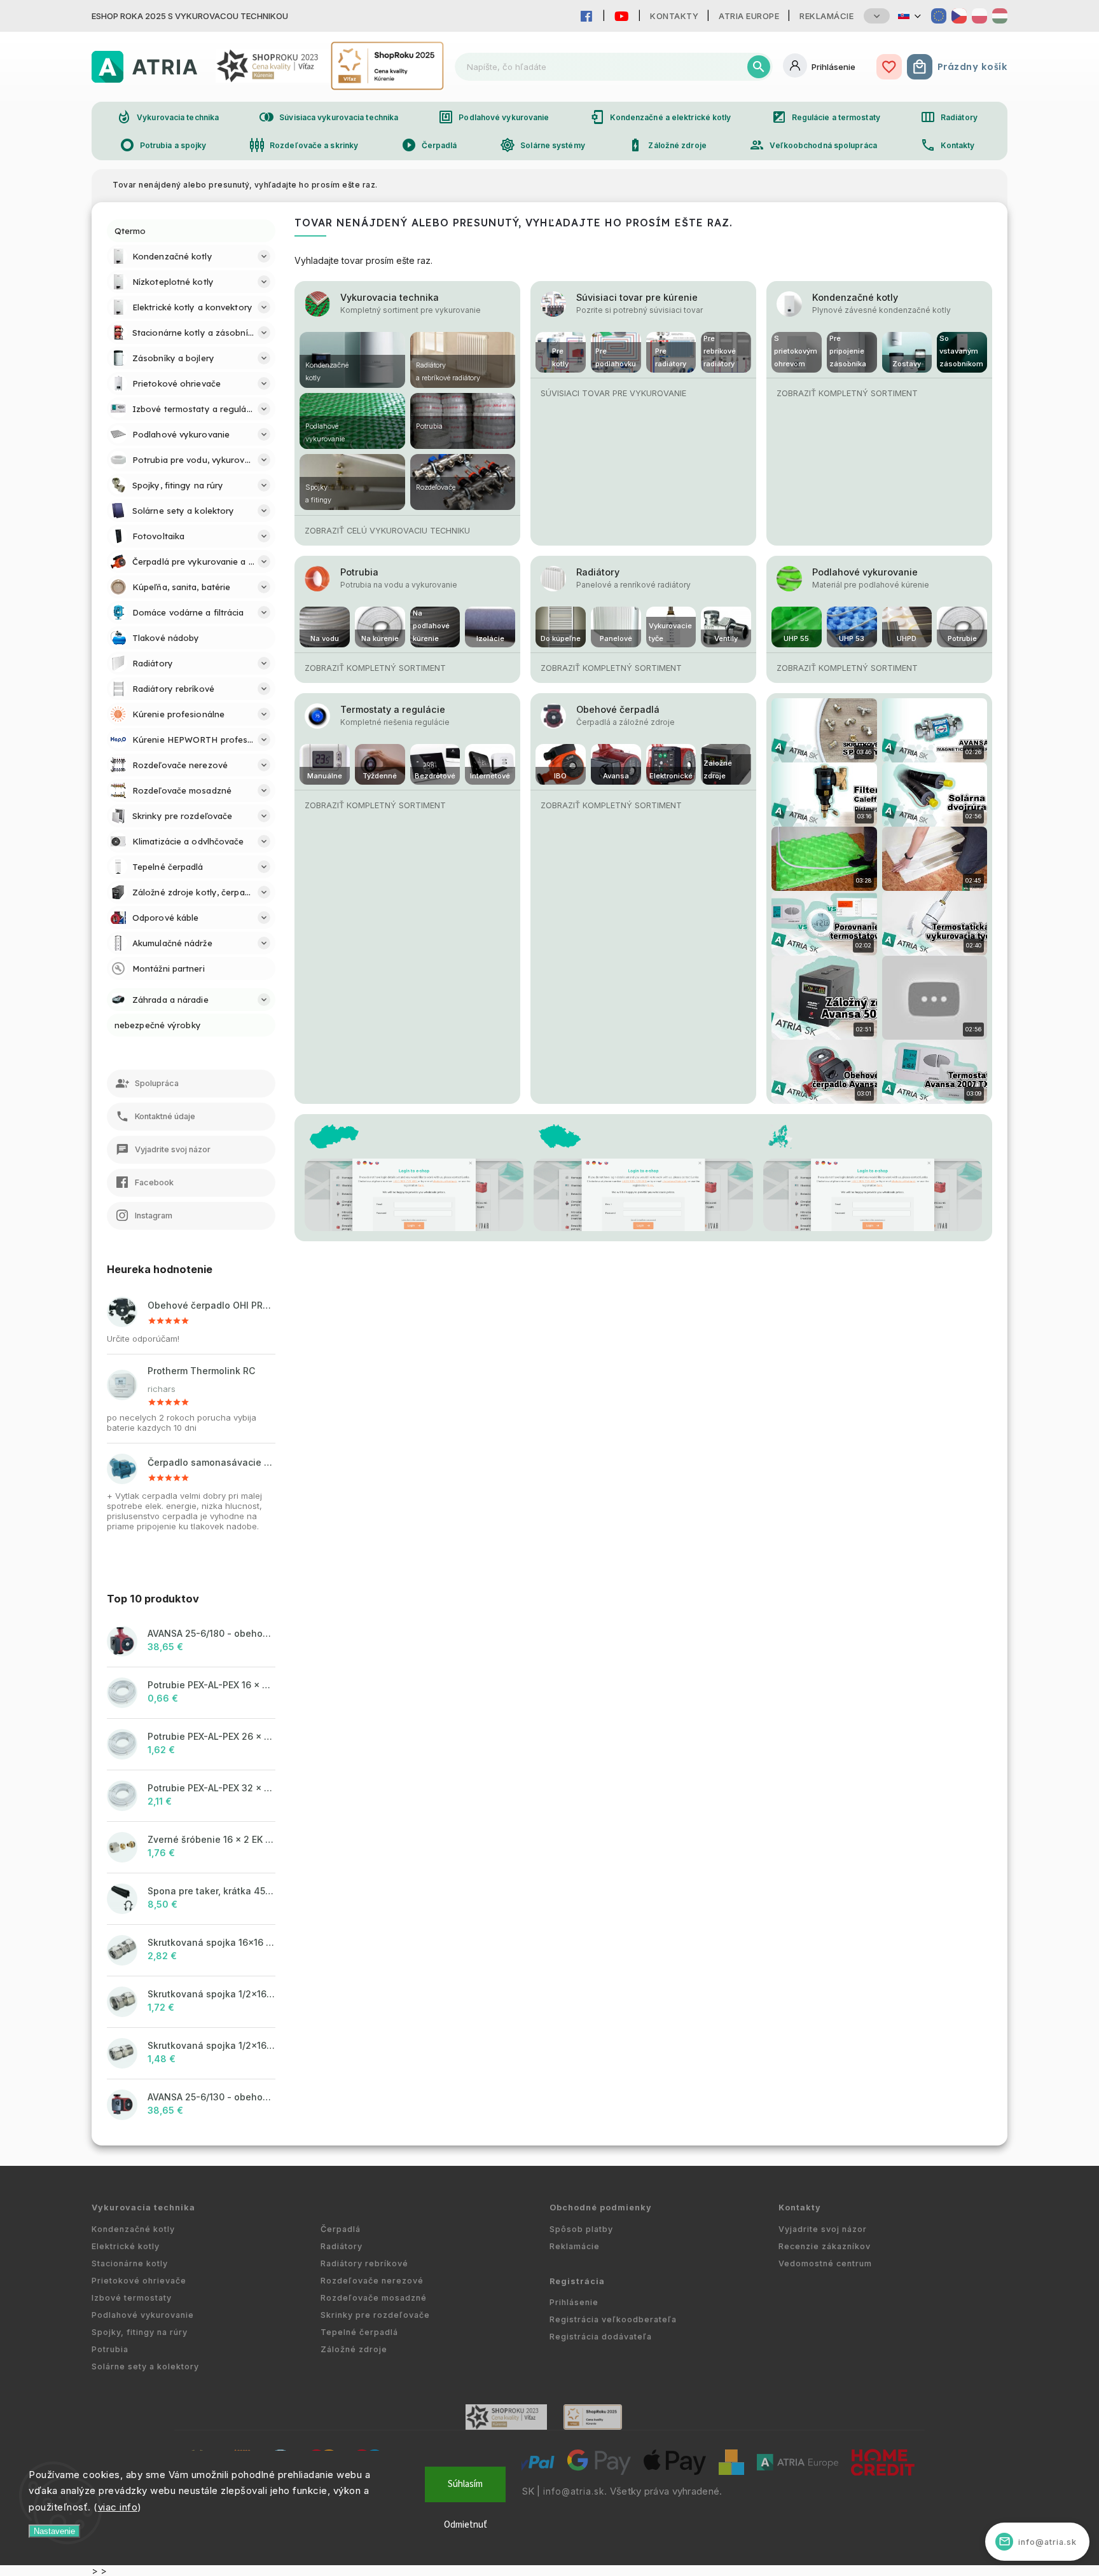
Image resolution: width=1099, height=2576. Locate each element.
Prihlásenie (574, 2302)
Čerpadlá (429, 145)
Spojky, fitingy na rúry (140, 2332)
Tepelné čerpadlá (359, 2332)
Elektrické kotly (126, 2246)
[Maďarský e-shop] (1000, 16)
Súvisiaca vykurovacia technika (328, 117)
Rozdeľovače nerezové (372, 2281)
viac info (118, 2507)
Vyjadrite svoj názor (823, 2229)
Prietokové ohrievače (139, 2281)
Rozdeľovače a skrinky (304, 145)
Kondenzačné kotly (855, 297)
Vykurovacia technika (168, 117)
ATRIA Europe (749, 16)
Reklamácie (826, 16)
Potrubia (359, 572)
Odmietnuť (466, 2525)
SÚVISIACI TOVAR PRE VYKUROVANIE (613, 393)
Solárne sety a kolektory (145, 2366)
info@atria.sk (574, 2491)
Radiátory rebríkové (364, 2263)
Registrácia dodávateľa (601, 2337)
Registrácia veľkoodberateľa (613, 2319)
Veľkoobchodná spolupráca (813, 145)
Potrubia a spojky (163, 145)
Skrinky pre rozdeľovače (375, 2315)
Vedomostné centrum (825, 2263)
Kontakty (674, 16)
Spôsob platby (581, 2229)
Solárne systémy (543, 145)
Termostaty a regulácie (393, 709)
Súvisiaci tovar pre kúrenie (637, 297)
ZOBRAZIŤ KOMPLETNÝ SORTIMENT (847, 393)
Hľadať (759, 67)
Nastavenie (54, 2531)
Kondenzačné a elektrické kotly (660, 117)
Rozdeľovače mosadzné (374, 2298)
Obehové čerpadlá (618, 709)
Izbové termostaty (132, 2298)
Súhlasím (465, 2484)
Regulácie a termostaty (826, 117)
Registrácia (577, 2281)
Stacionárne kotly (130, 2263)
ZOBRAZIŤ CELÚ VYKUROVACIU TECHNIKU (387, 531)
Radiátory (949, 117)
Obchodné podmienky (601, 2208)
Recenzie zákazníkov (825, 2246)
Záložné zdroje (667, 145)
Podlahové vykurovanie (494, 117)
